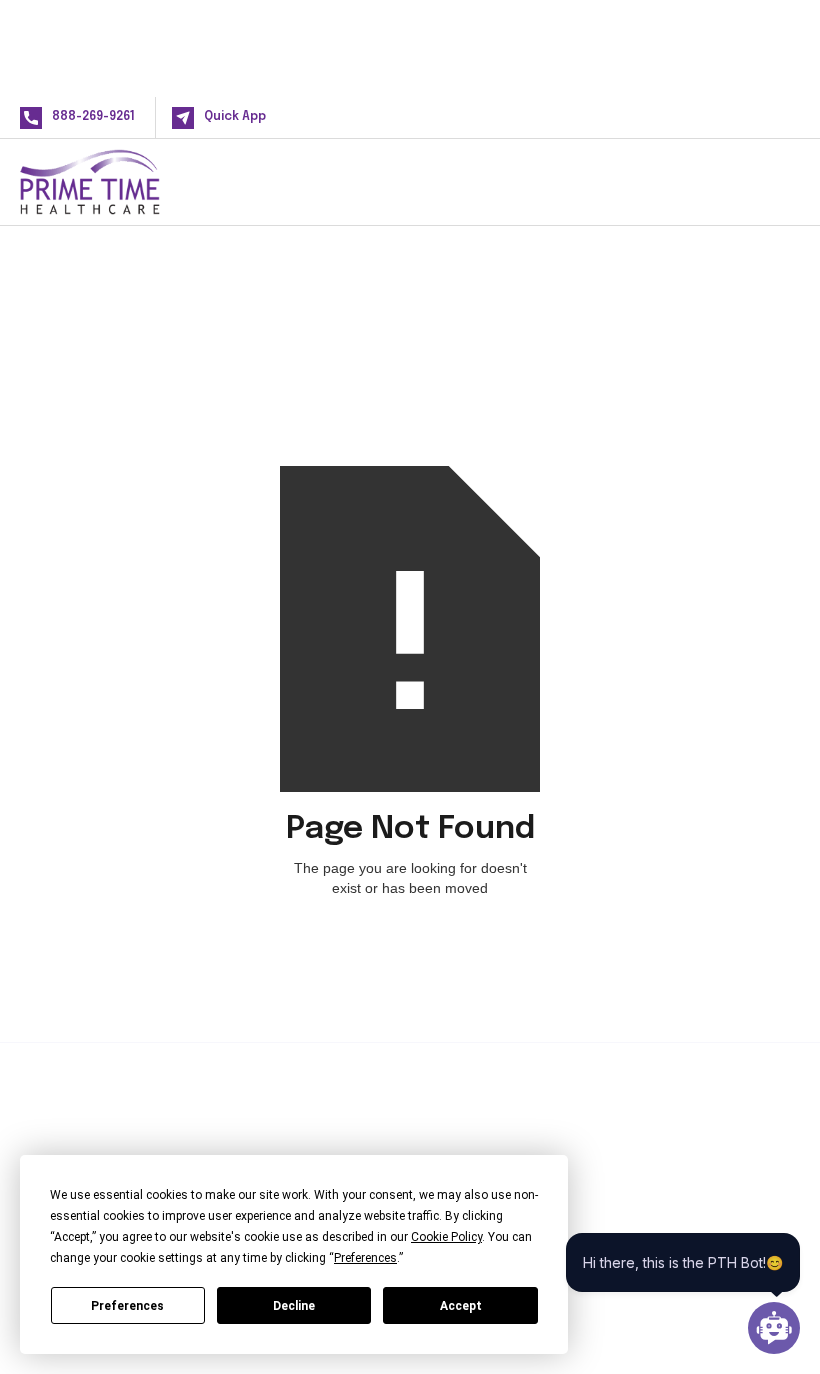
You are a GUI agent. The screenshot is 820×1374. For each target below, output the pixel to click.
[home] (122, 182)
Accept (461, 1306)
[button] (768, 181)
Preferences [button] (365, 1258)
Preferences (127, 1306)
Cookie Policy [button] (446, 1237)
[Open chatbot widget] (774, 1328)
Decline (294, 1306)
